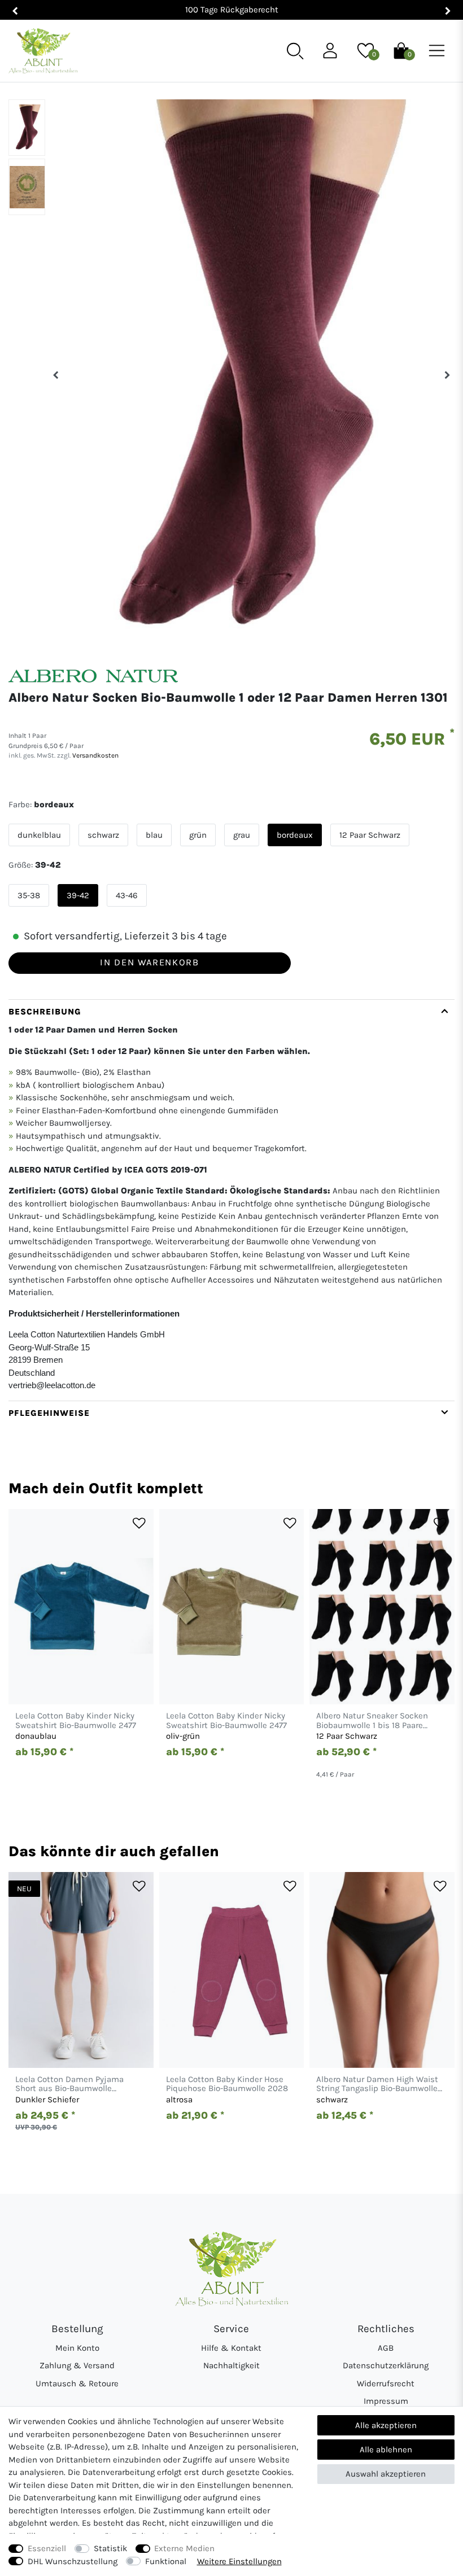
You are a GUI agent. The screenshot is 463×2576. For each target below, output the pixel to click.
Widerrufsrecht (386, 2383)
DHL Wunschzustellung (73, 2561)
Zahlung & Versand (77, 2365)
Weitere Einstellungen (239, 2561)
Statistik (110, 2548)
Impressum (386, 2401)
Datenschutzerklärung (386, 2365)
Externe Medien (184, 2548)
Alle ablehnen (386, 2450)
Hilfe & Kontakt (231, 2348)
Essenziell (47, 2548)
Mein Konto (77, 2348)
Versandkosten (95, 755)
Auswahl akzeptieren (386, 2474)
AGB (386, 2348)
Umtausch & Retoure (77, 2383)
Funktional (166, 2561)
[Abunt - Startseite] (43, 51)
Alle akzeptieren (386, 2425)
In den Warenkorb (149, 962)
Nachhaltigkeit (231, 2365)
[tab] (231, 1200)
